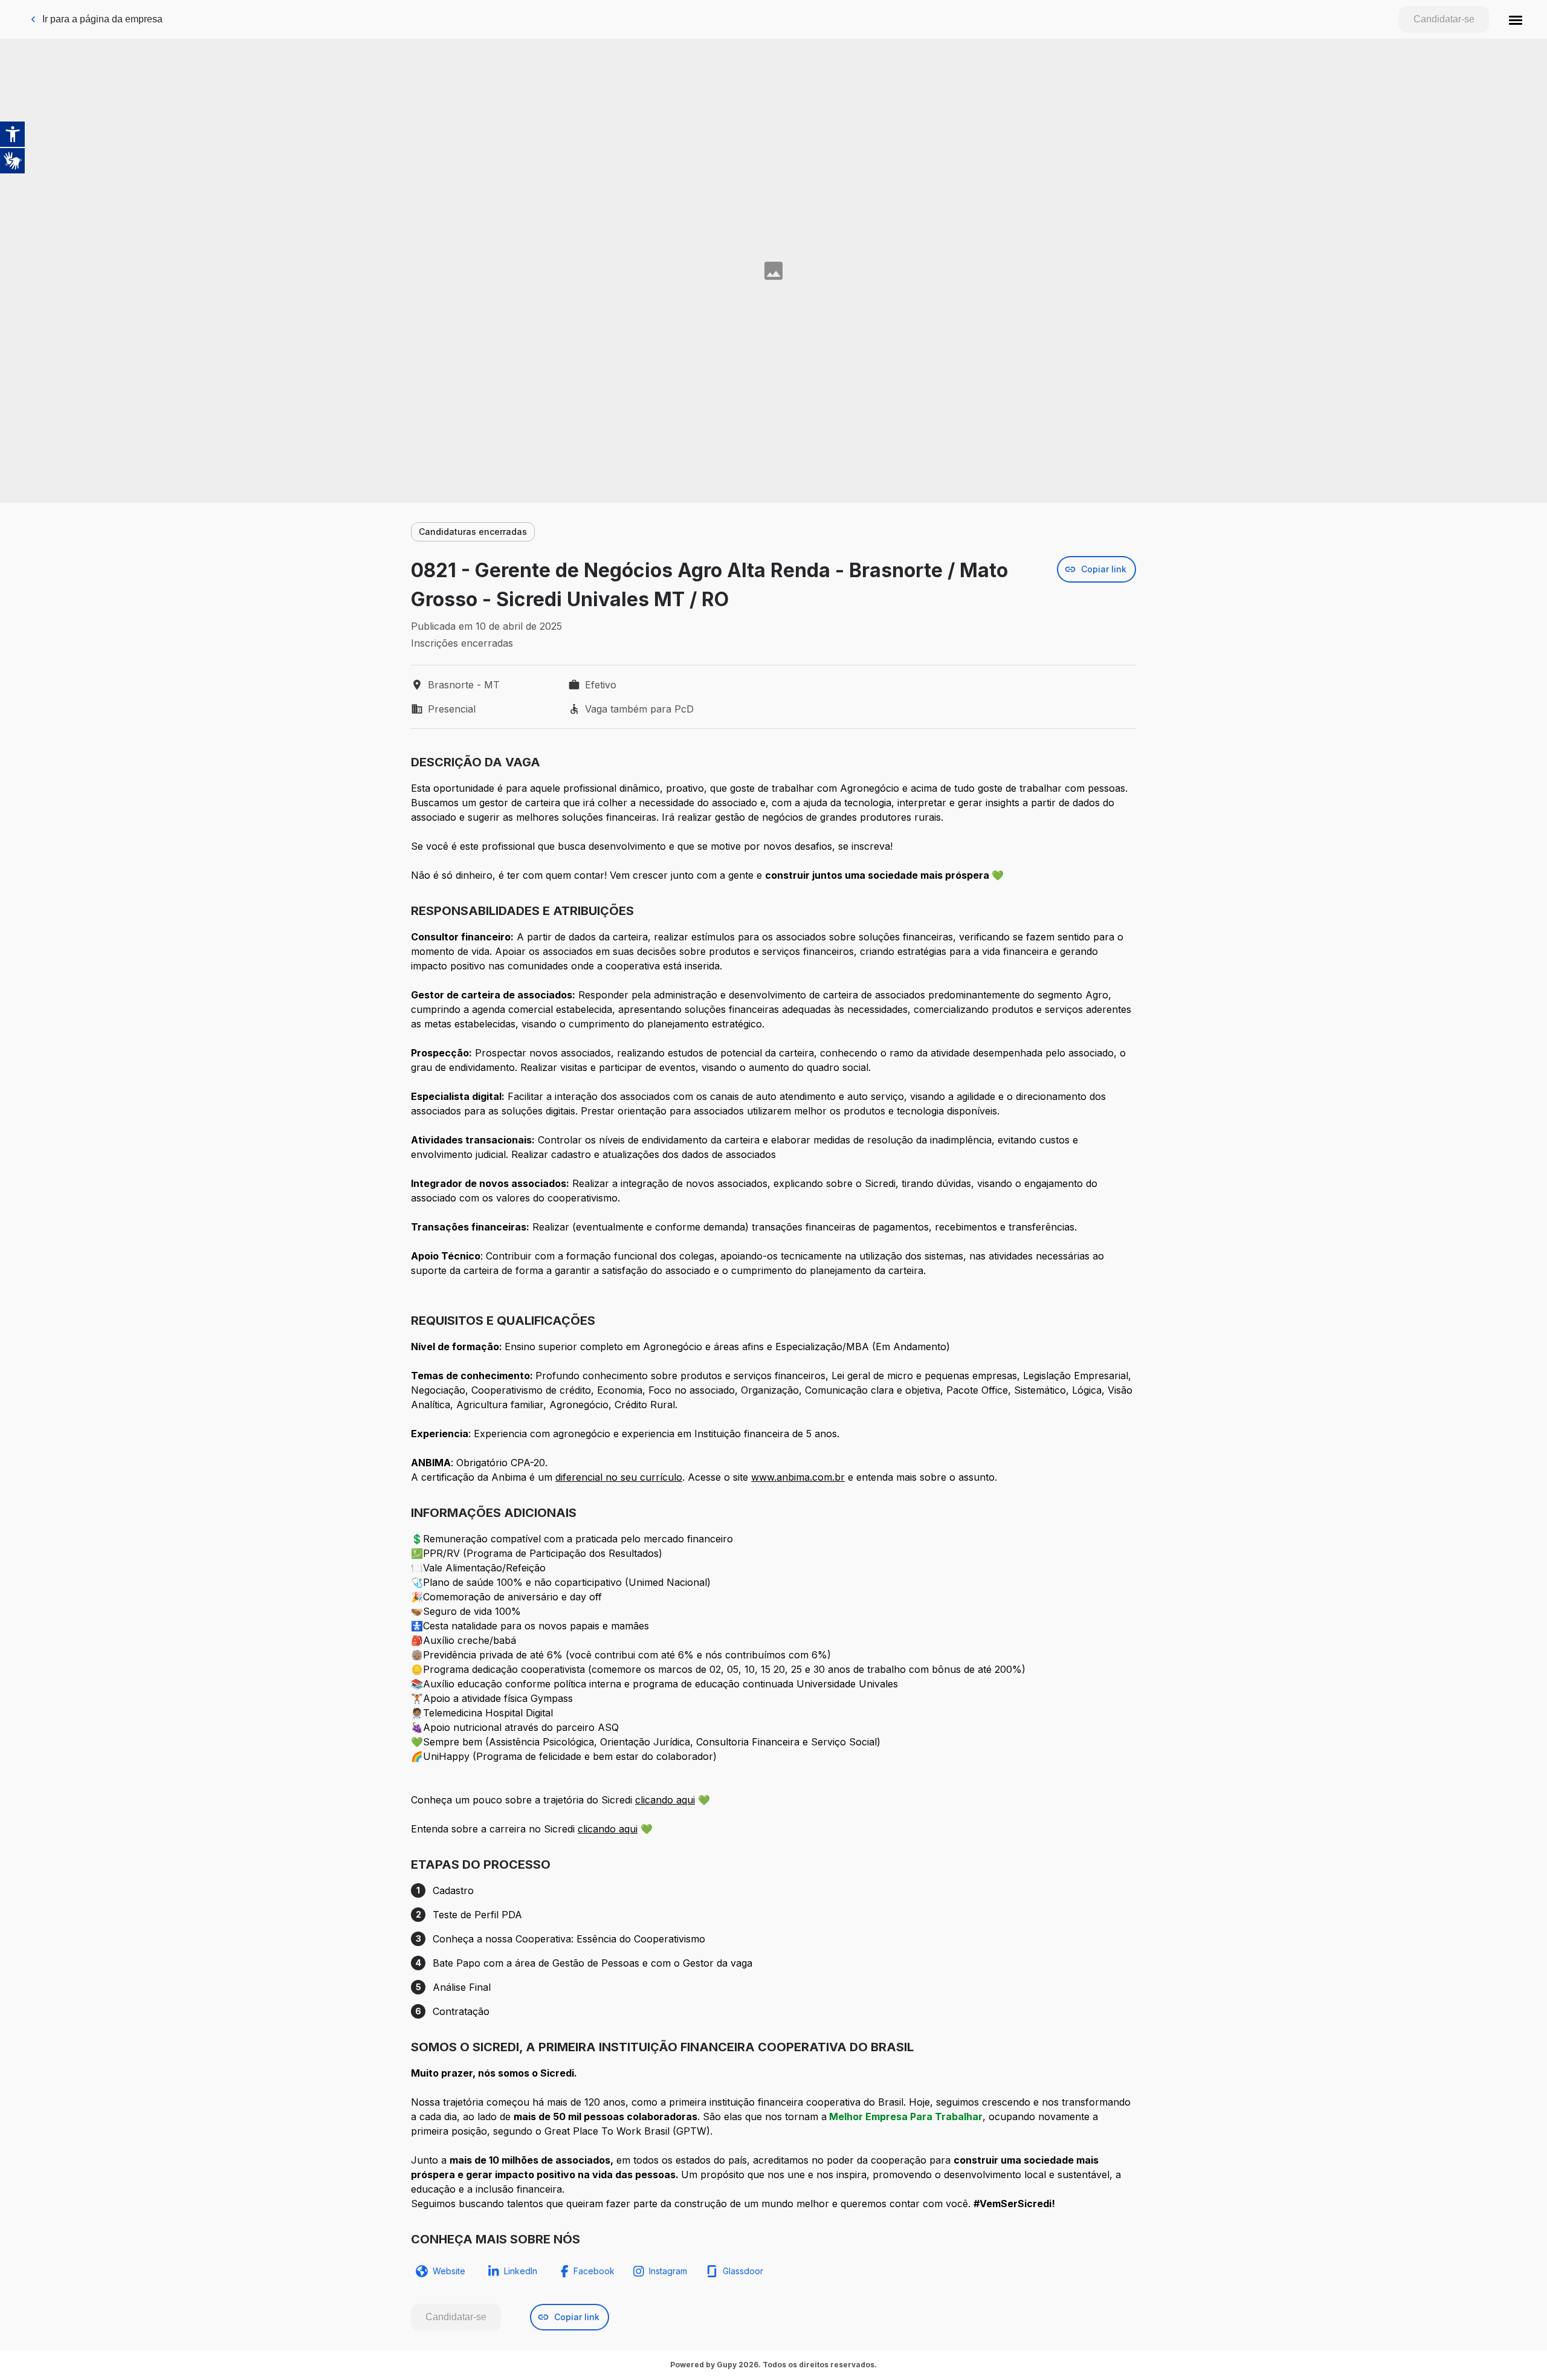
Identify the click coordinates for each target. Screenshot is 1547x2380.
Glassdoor (743, 2271)
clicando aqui (665, 1800)
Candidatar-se (1444, 19)
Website (449, 2271)
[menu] (1516, 19)
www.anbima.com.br (798, 1477)
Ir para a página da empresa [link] (102, 19)
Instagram (668, 2271)
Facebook (594, 2271)
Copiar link (1104, 569)
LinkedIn (521, 2271)
